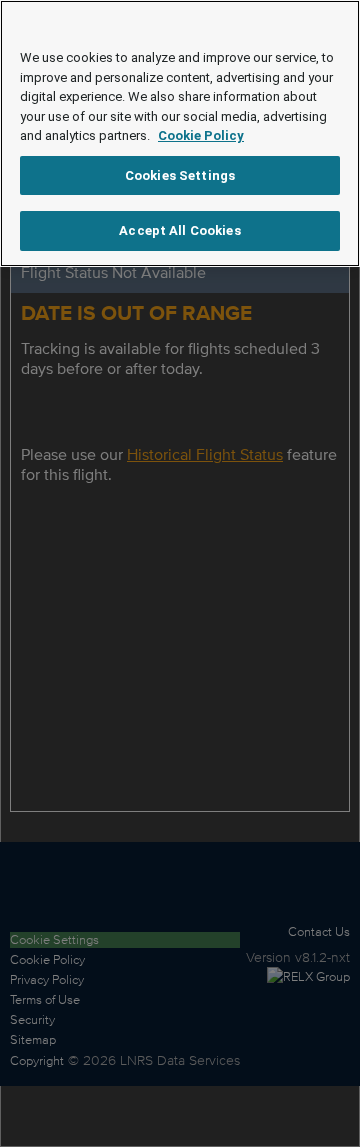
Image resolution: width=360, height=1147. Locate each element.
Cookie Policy (201, 135)
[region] (180, 133)
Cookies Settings (180, 175)
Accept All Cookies (179, 230)
